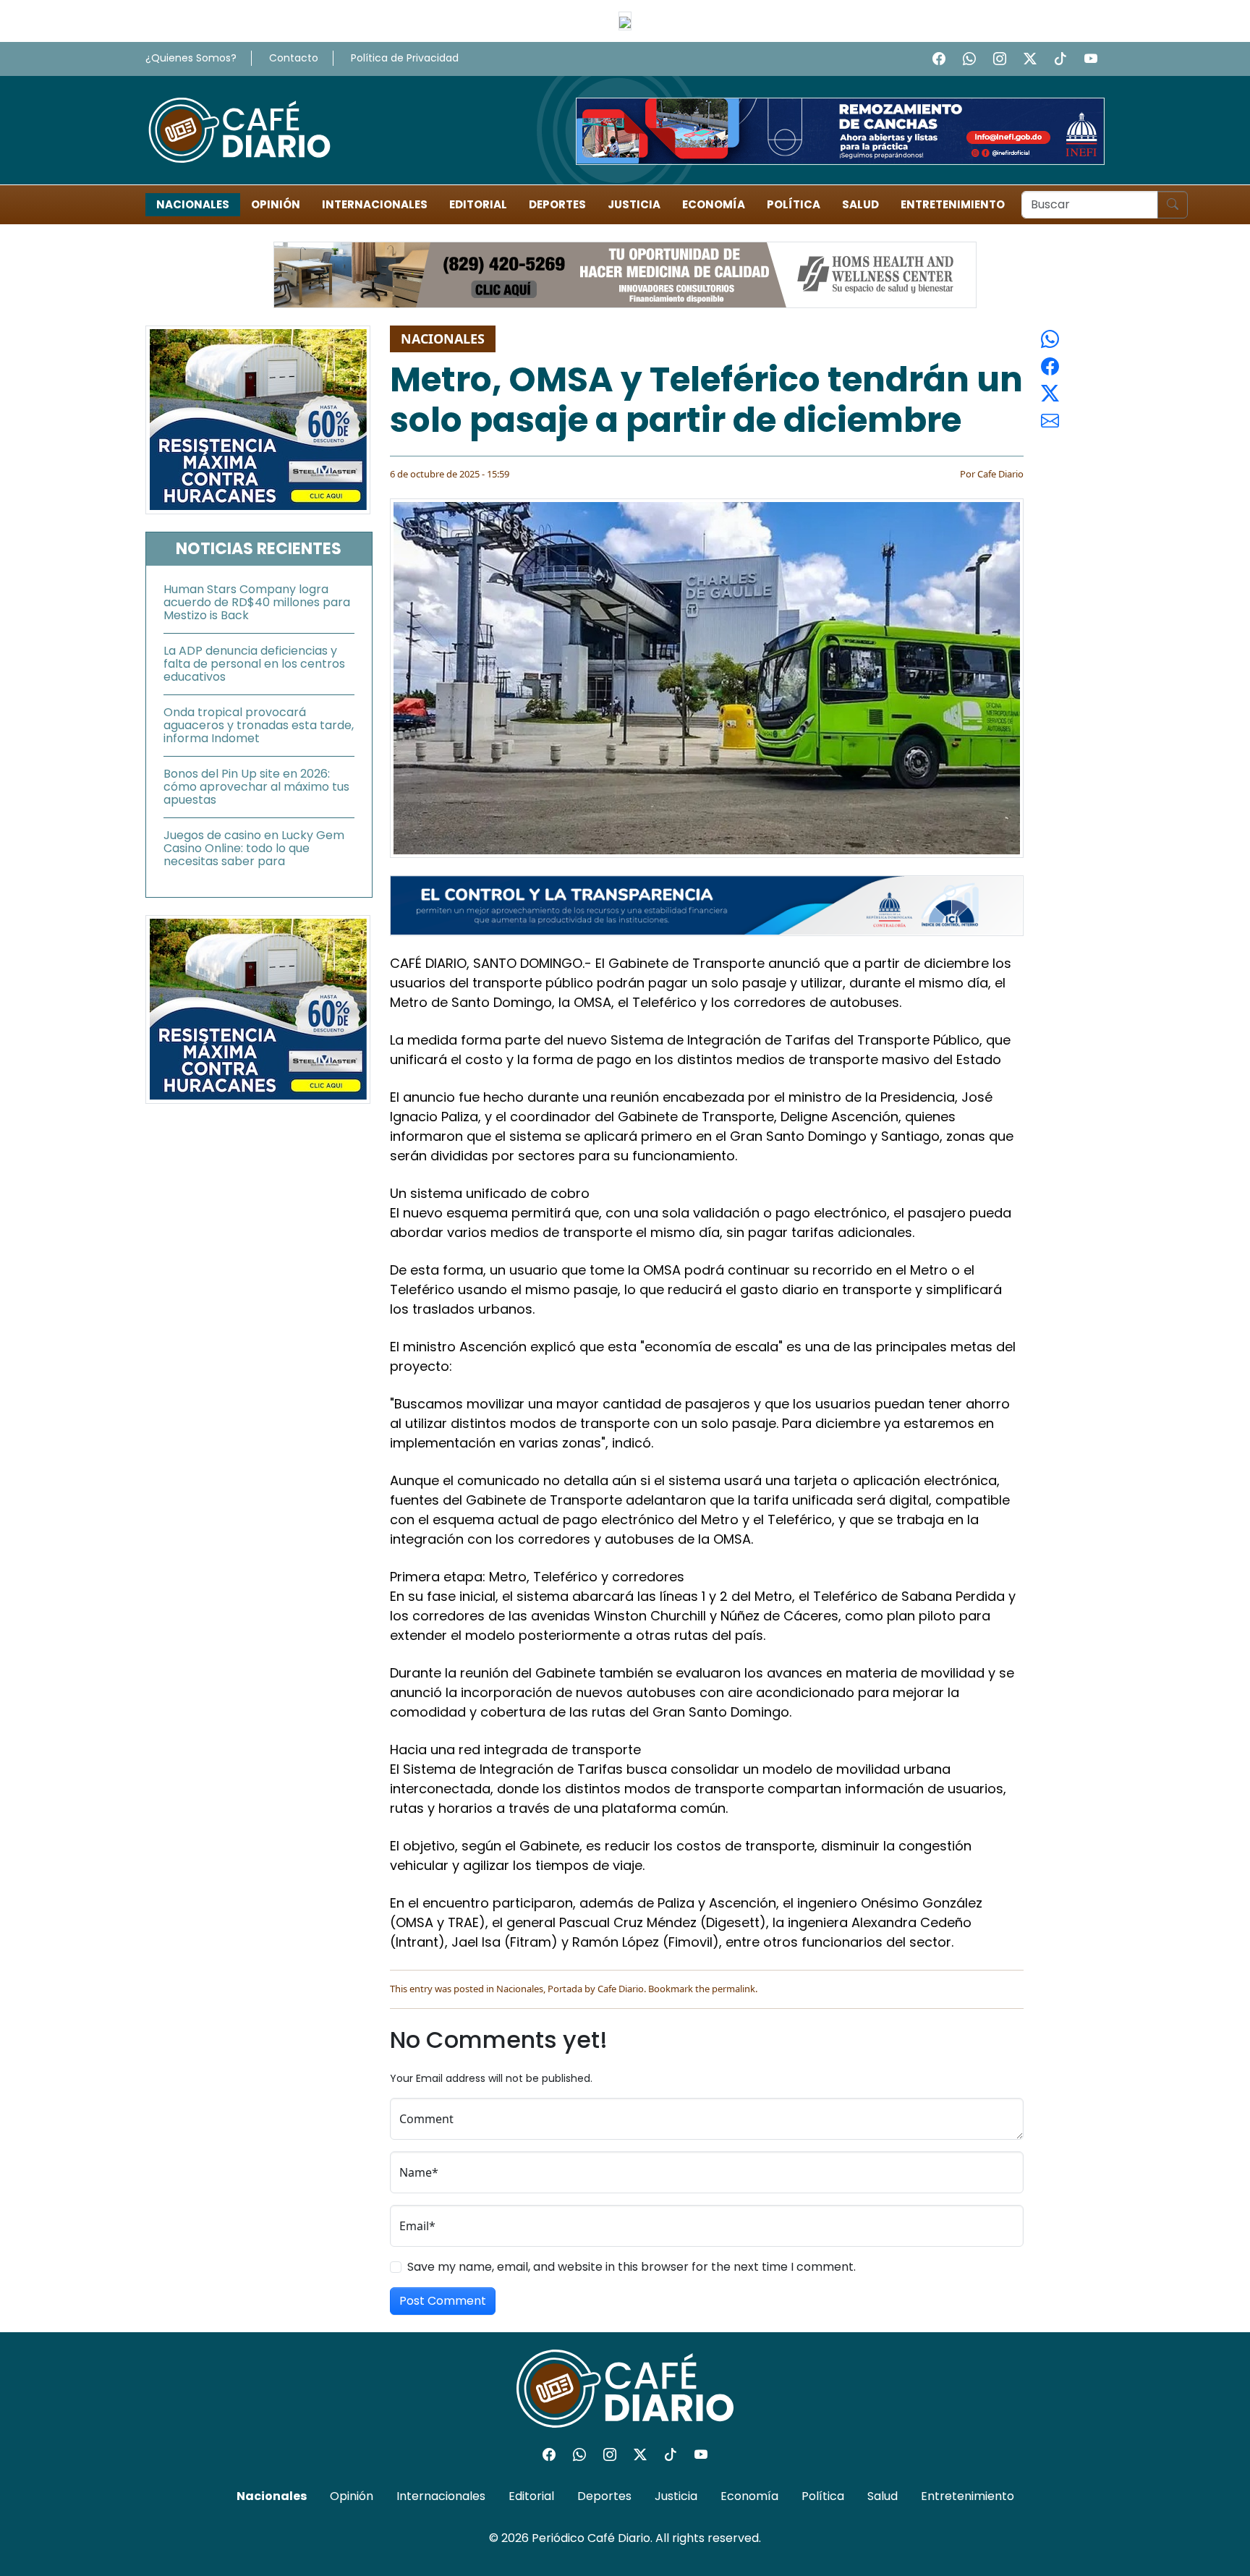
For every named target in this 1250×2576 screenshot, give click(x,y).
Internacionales (375, 204)
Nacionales (193, 204)
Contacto (294, 58)
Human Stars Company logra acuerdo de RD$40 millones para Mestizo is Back (257, 602)
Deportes (557, 204)
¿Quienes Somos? (191, 58)
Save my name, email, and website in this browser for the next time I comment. (632, 2267)
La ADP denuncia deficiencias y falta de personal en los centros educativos (254, 664)
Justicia (634, 204)
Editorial (478, 204)
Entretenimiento (953, 204)
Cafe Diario (1000, 474)
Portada (565, 1989)
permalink (734, 1989)
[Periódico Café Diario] (239, 129)
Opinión (276, 204)
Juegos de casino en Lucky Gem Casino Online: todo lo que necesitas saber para (254, 848)
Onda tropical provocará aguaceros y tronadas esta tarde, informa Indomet (259, 725)
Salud (860, 204)
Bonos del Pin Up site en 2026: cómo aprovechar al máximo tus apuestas (256, 787)
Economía (714, 204)
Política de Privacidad (405, 58)
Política (794, 204)
